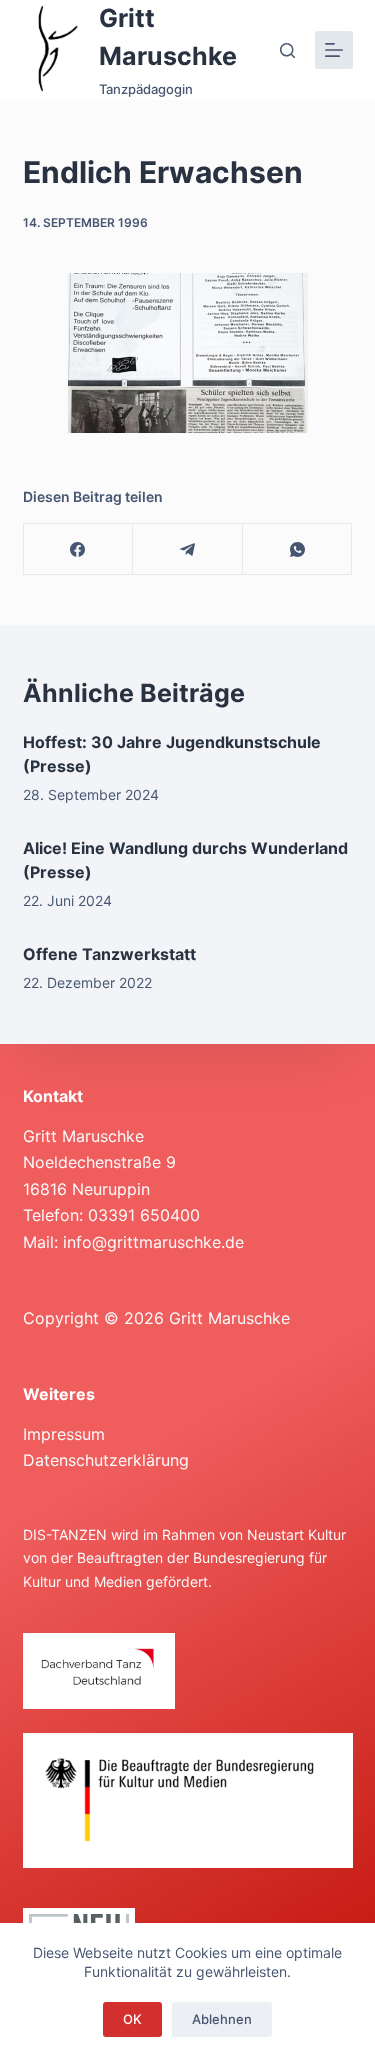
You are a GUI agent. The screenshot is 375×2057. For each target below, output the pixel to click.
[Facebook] (79, 549)
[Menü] (334, 50)
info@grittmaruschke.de (153, 1242)
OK (132, 2019)
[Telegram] (188, 549)
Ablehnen (222, 2019)
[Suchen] (287, 50)
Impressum (64, 1434)
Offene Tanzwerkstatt (109, 954)
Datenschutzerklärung (106, 1460)
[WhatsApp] (298, 549)
